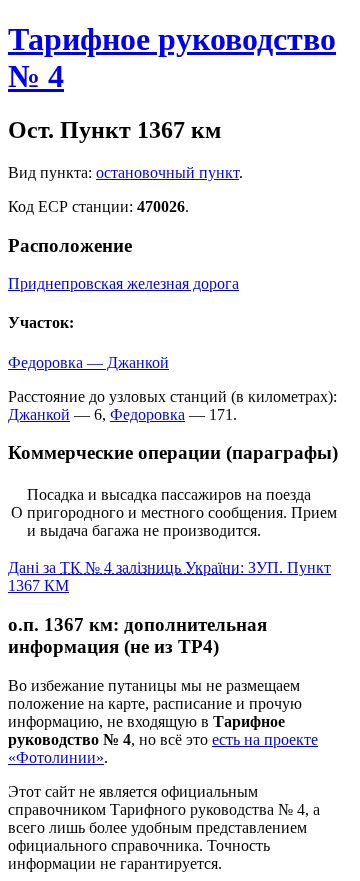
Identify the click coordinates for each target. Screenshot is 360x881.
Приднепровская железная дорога (123, 283)
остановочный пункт (167, 172)
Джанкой (39, 414)
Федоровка (147, 414)
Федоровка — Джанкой (88, 362)
